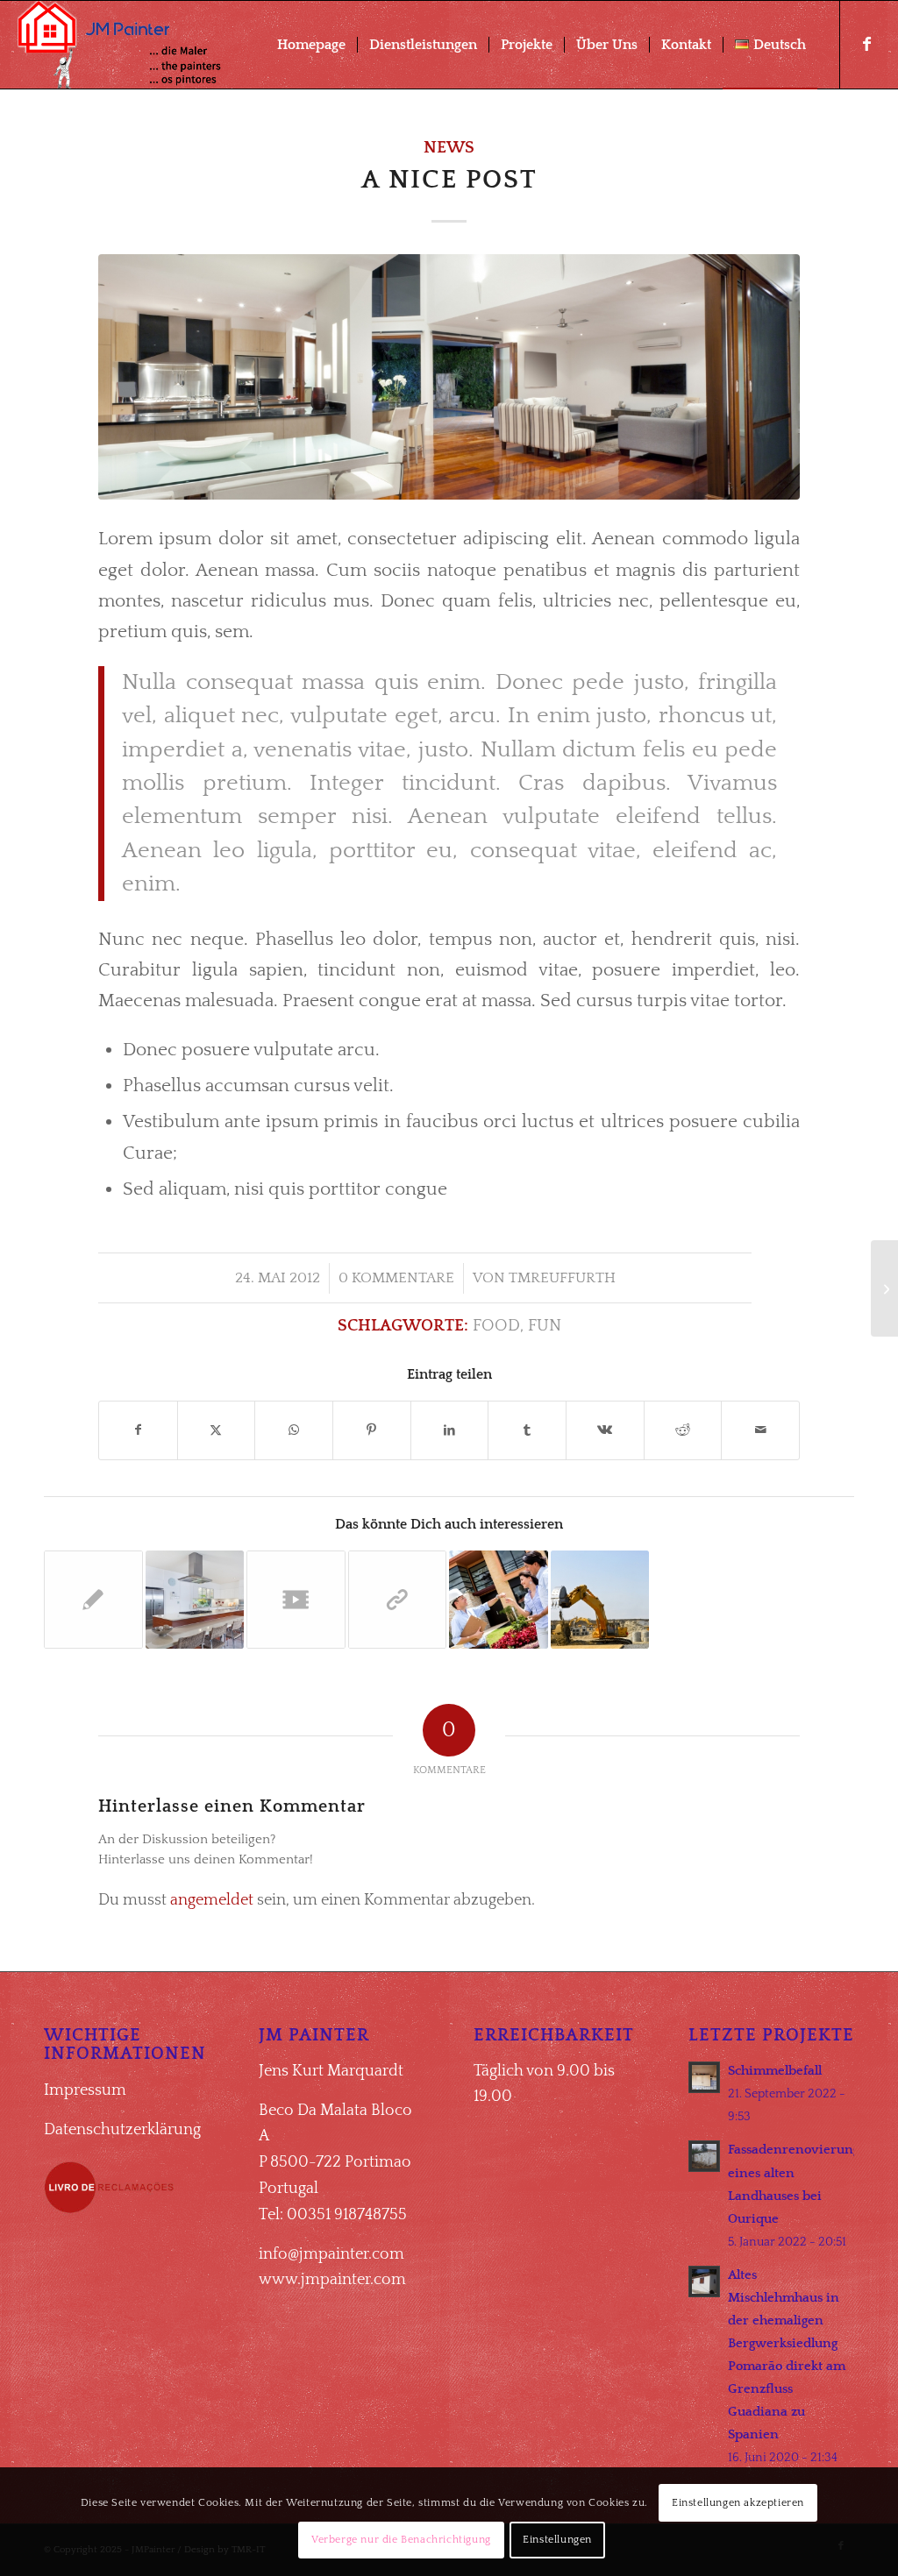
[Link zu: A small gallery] (195, 1600)
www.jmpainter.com (332, 2280)
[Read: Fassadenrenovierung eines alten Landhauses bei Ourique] (704, 2156)
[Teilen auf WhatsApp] (294, 1430)
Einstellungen (557, 2540)
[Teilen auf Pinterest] (372, 1430)
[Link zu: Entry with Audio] (499, 1600)
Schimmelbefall (775, 2071)
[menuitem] (311, 45)
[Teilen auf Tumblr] (527, 1430)
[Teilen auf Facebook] (138, 1430)
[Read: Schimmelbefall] (704, 2077)
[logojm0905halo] (128, 45)
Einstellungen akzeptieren (738, 2503)
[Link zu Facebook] (867, 44)
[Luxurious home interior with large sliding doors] (449, 377)
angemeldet (212, 1900)
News (449, 148)
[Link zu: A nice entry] (600, 1600)
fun (545, 1326)
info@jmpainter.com (331, 2254)
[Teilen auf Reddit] (683, 1430)
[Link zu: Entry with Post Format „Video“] (296, 1600)
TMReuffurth (562, 1278)
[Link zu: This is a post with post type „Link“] (398, 1600)
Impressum (85, 2090)
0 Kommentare (396, 1278)
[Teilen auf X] (217, 1430)
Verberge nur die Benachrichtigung (401, 2540)
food (496, 1326)
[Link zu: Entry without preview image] (93, 1600)
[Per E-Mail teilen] (760, 1430)
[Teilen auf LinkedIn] (450, 1430)
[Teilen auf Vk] (605, 1430)
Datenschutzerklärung (122, 2130)
